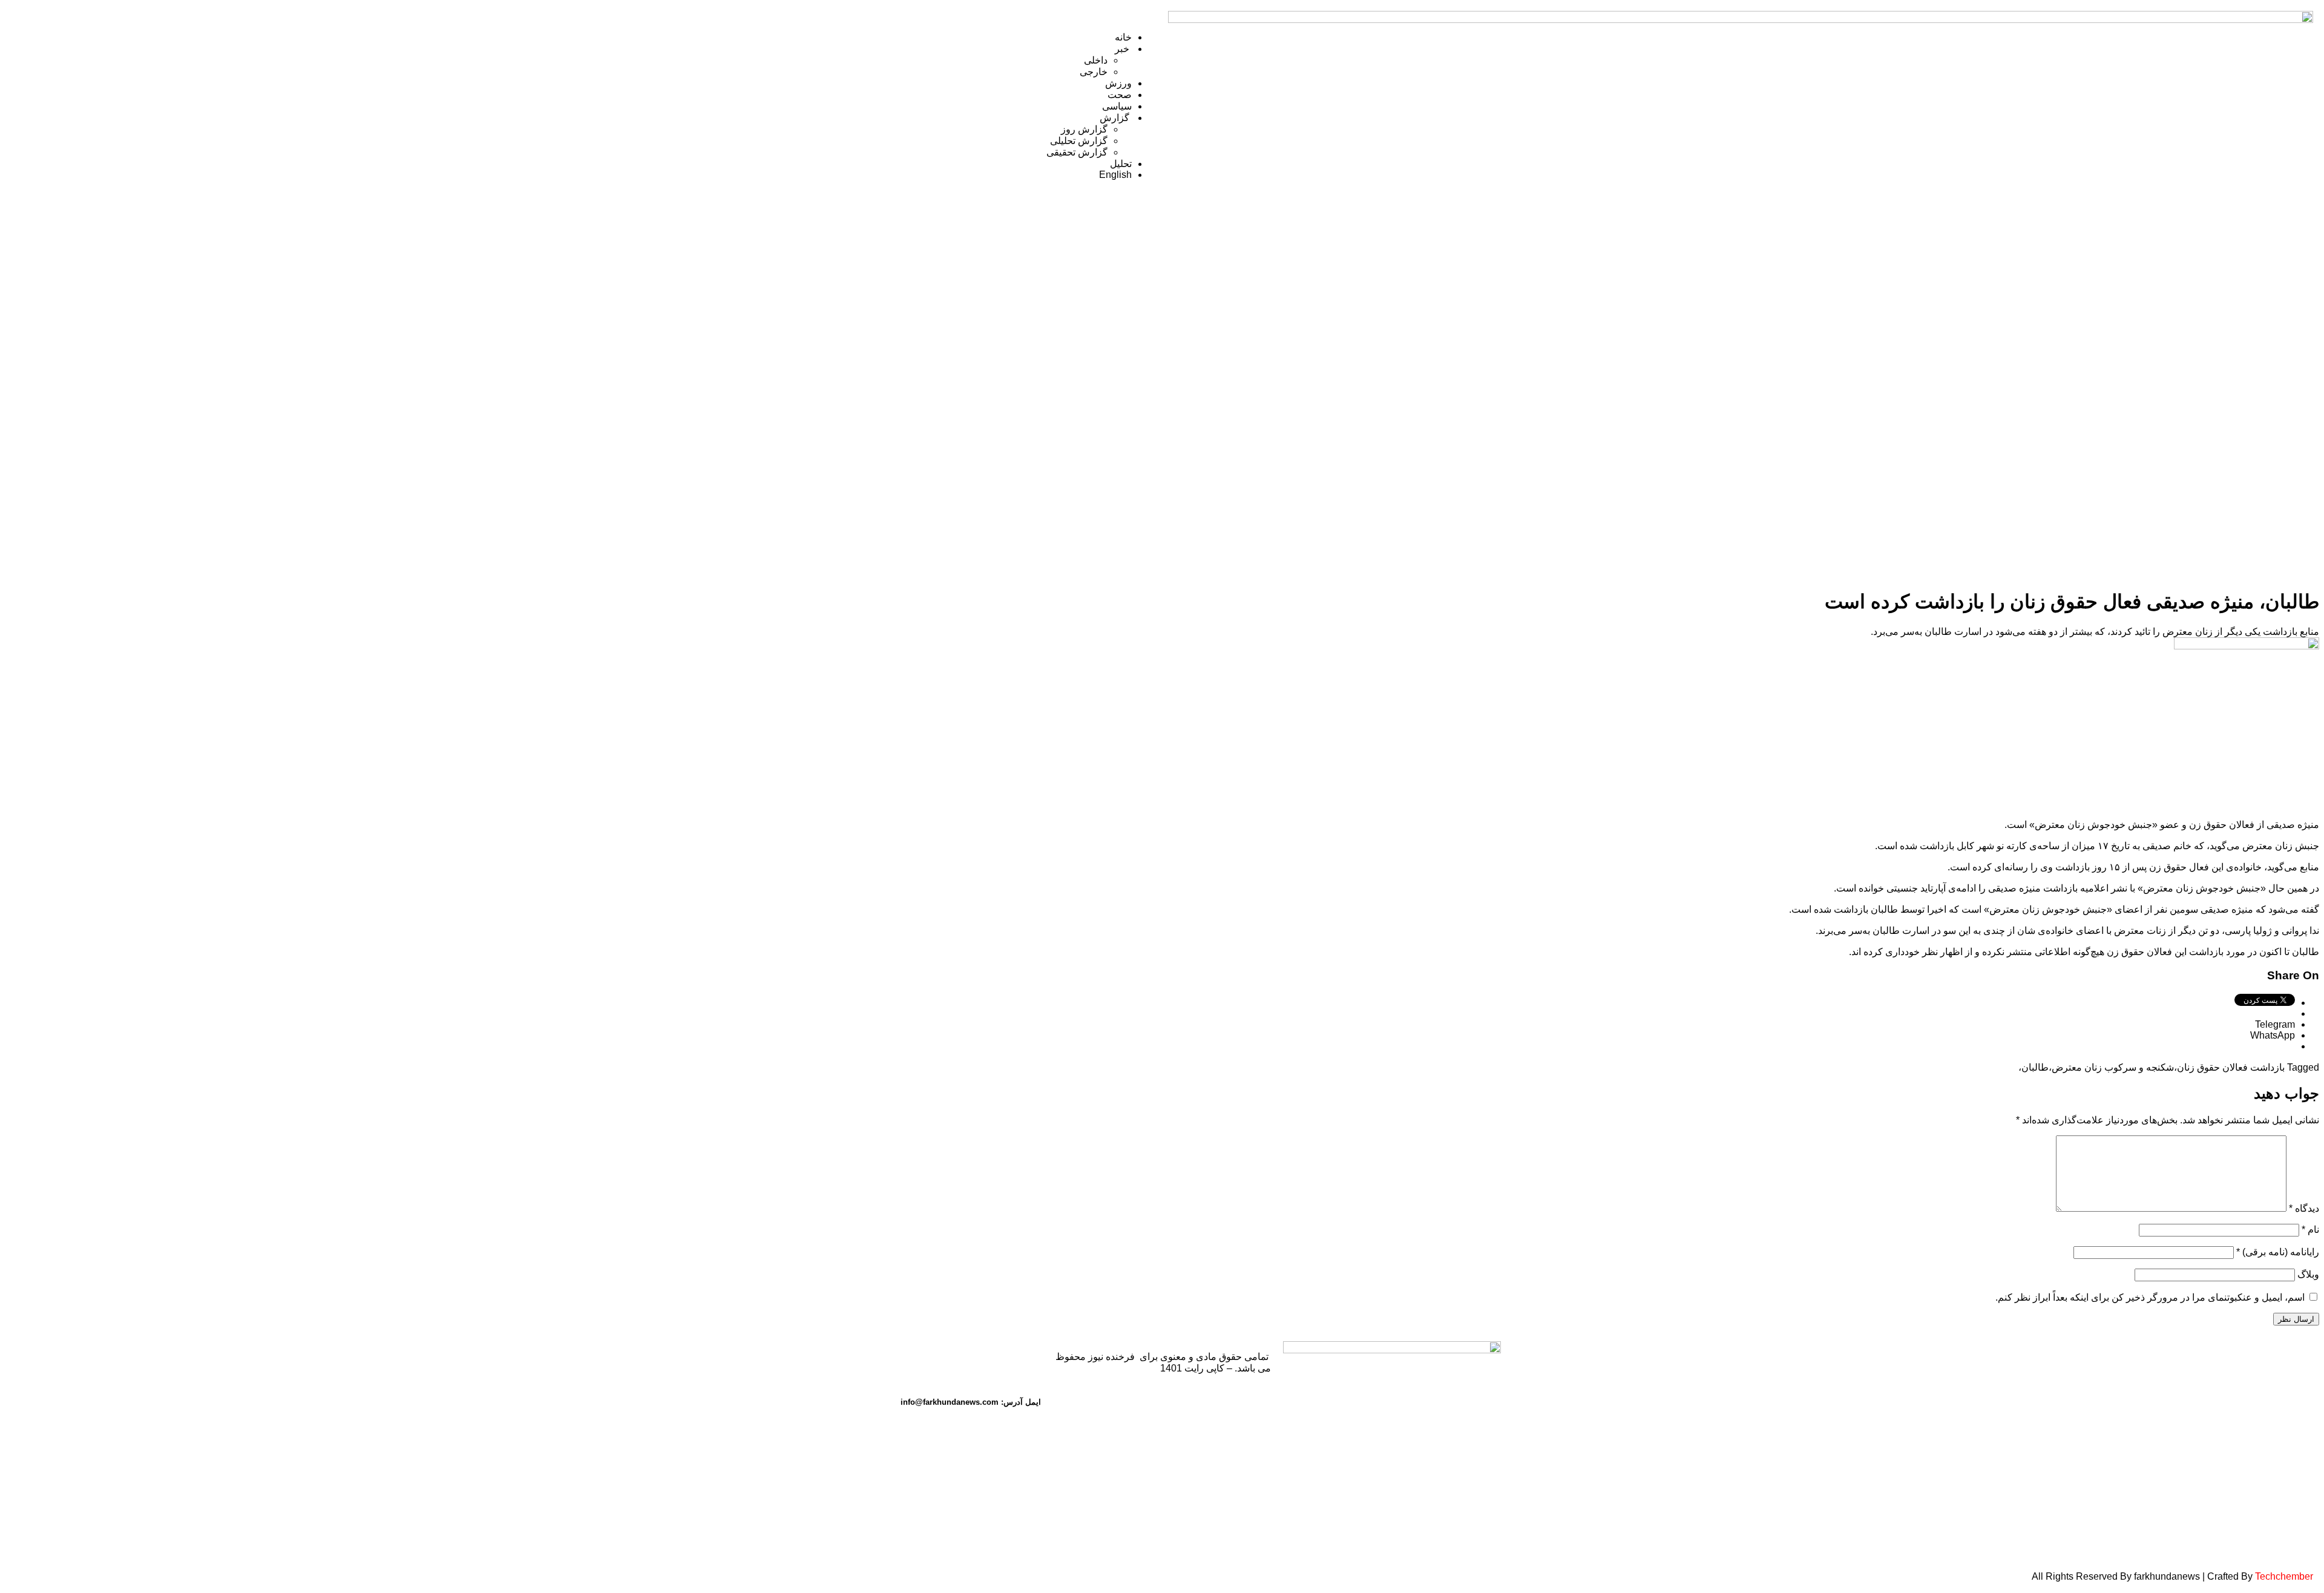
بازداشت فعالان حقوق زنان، (2229, 1067)
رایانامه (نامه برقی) (2278, 1252)
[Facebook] (928, 1356)
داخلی (1096, 60)
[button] (583, 16)
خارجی (1094, 72)
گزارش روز (1084, 129)
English (1115, 175)
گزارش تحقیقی (1077, 152)
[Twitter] (1026, 1356)
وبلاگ (2308, 1274)
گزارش (1116, 118)
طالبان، (2033, 1067)
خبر (1123, 49)
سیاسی (1117, 106)
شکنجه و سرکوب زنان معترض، (2111, 1067)
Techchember (2283, 1576)
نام (2310, 1230)
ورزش (1118, 83)
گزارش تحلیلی (1079, 141)
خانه (1123, 37)
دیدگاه (2304, 1208)
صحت (1120, 95)
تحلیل (1121, 164)
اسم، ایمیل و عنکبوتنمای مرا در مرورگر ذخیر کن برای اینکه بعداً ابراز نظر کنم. (2150, 1297)
